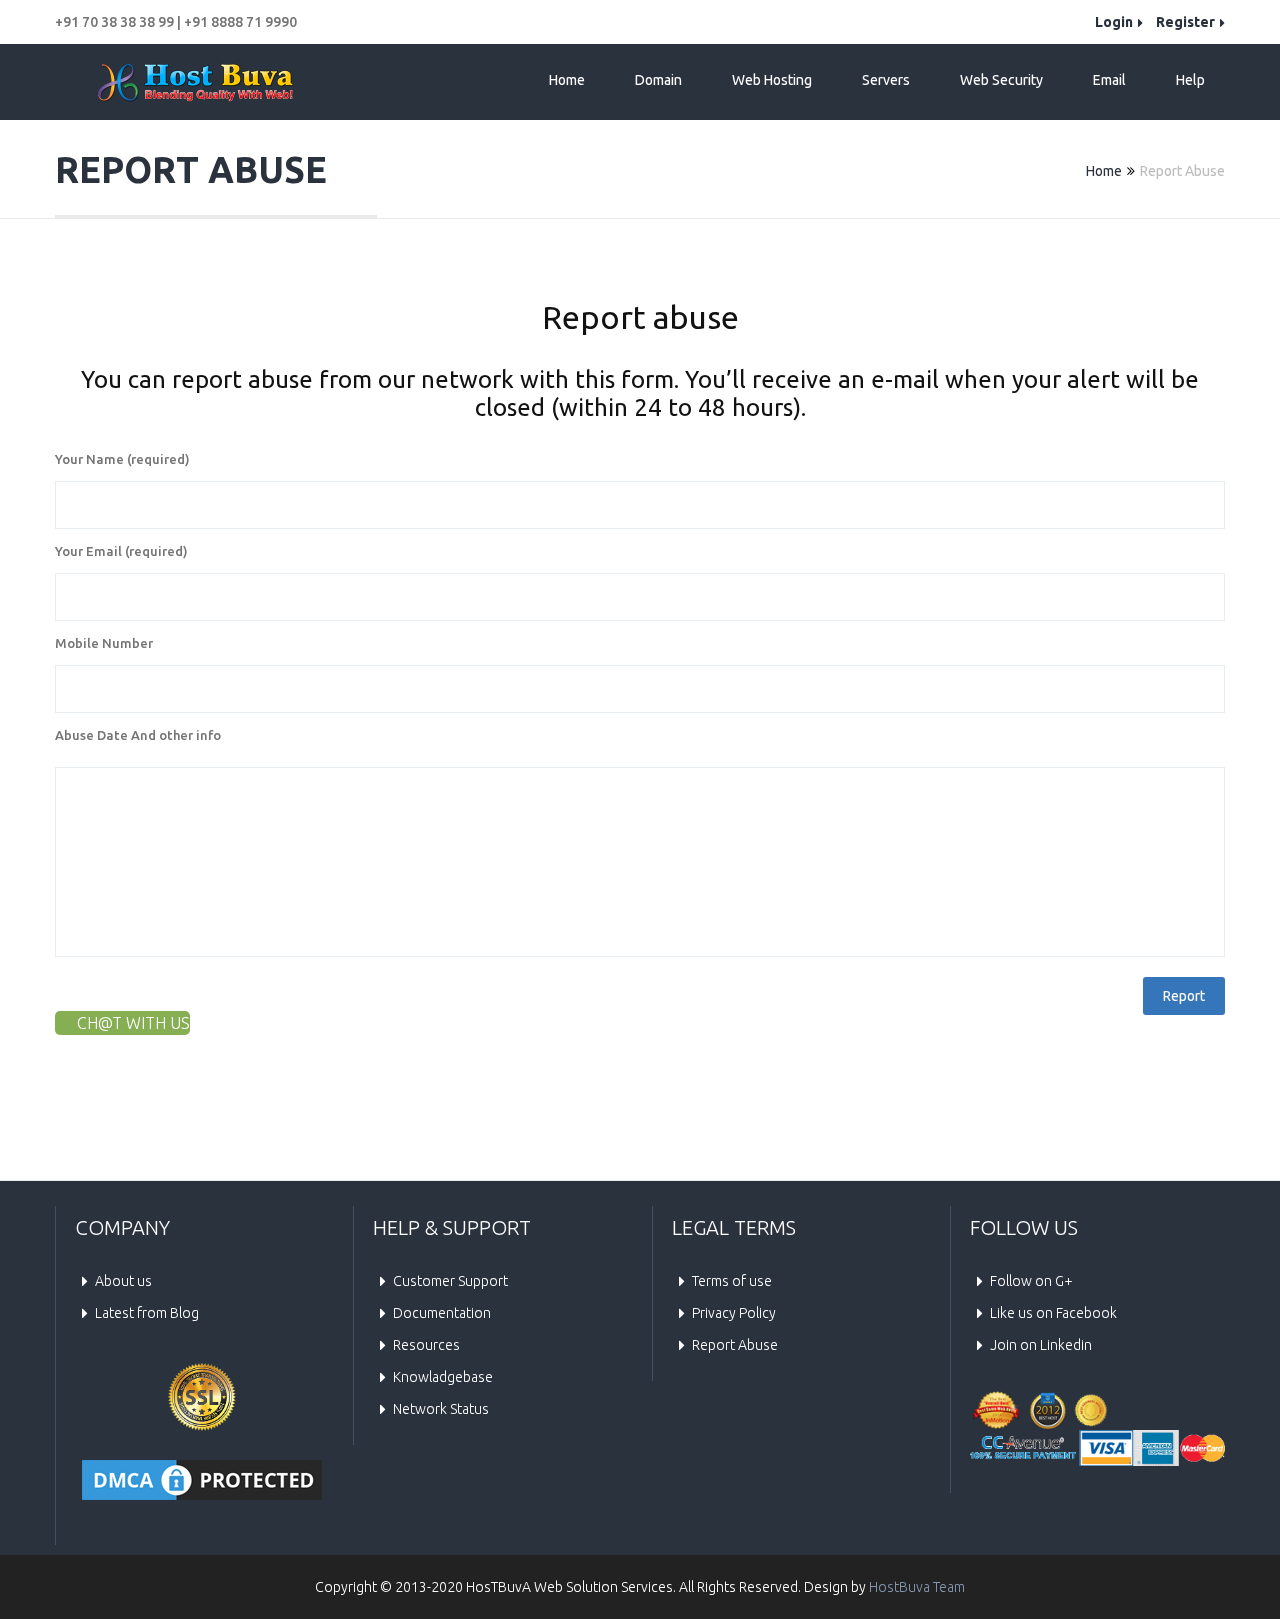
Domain (658, 80)
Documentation (442, 1313)
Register (1185, 22)
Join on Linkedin (1041, 1345)
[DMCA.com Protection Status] (202, 1480)
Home (567, 80)
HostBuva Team (917, 1587)
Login (1114, 22)
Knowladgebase (443, 1377)
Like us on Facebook (1053, 1313)
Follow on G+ (1031, 1281)
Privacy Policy (734, 1313)
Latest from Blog (147, 1313)
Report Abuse (735, 1345)
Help (1190, 80)
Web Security (1001, 80)
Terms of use (732, 1281)
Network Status (441, 1409)
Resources (426, 1345)
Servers (886, 80)
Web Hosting (772, 80)
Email (1109, 80)
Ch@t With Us (133, 1023)
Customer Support (450, 1281)
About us (123, 1281)
